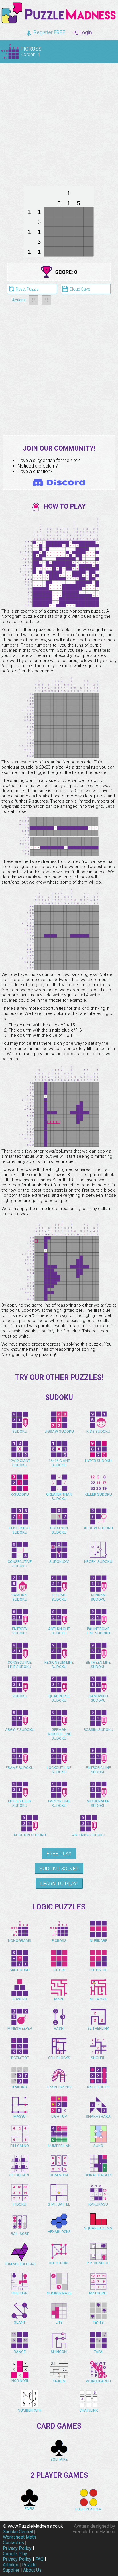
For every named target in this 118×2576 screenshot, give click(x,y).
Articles (11, 2565)
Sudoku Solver (59, 1868)
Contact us (13, 2543)
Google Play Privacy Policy (17, 2556)
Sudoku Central (18, 2532)
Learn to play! (59, 1883)
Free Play (59, 1853)
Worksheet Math (19, 2537)
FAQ (39, 2559)
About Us (32, 2570)
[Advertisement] (59, 124)
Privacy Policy (17, 2548)
